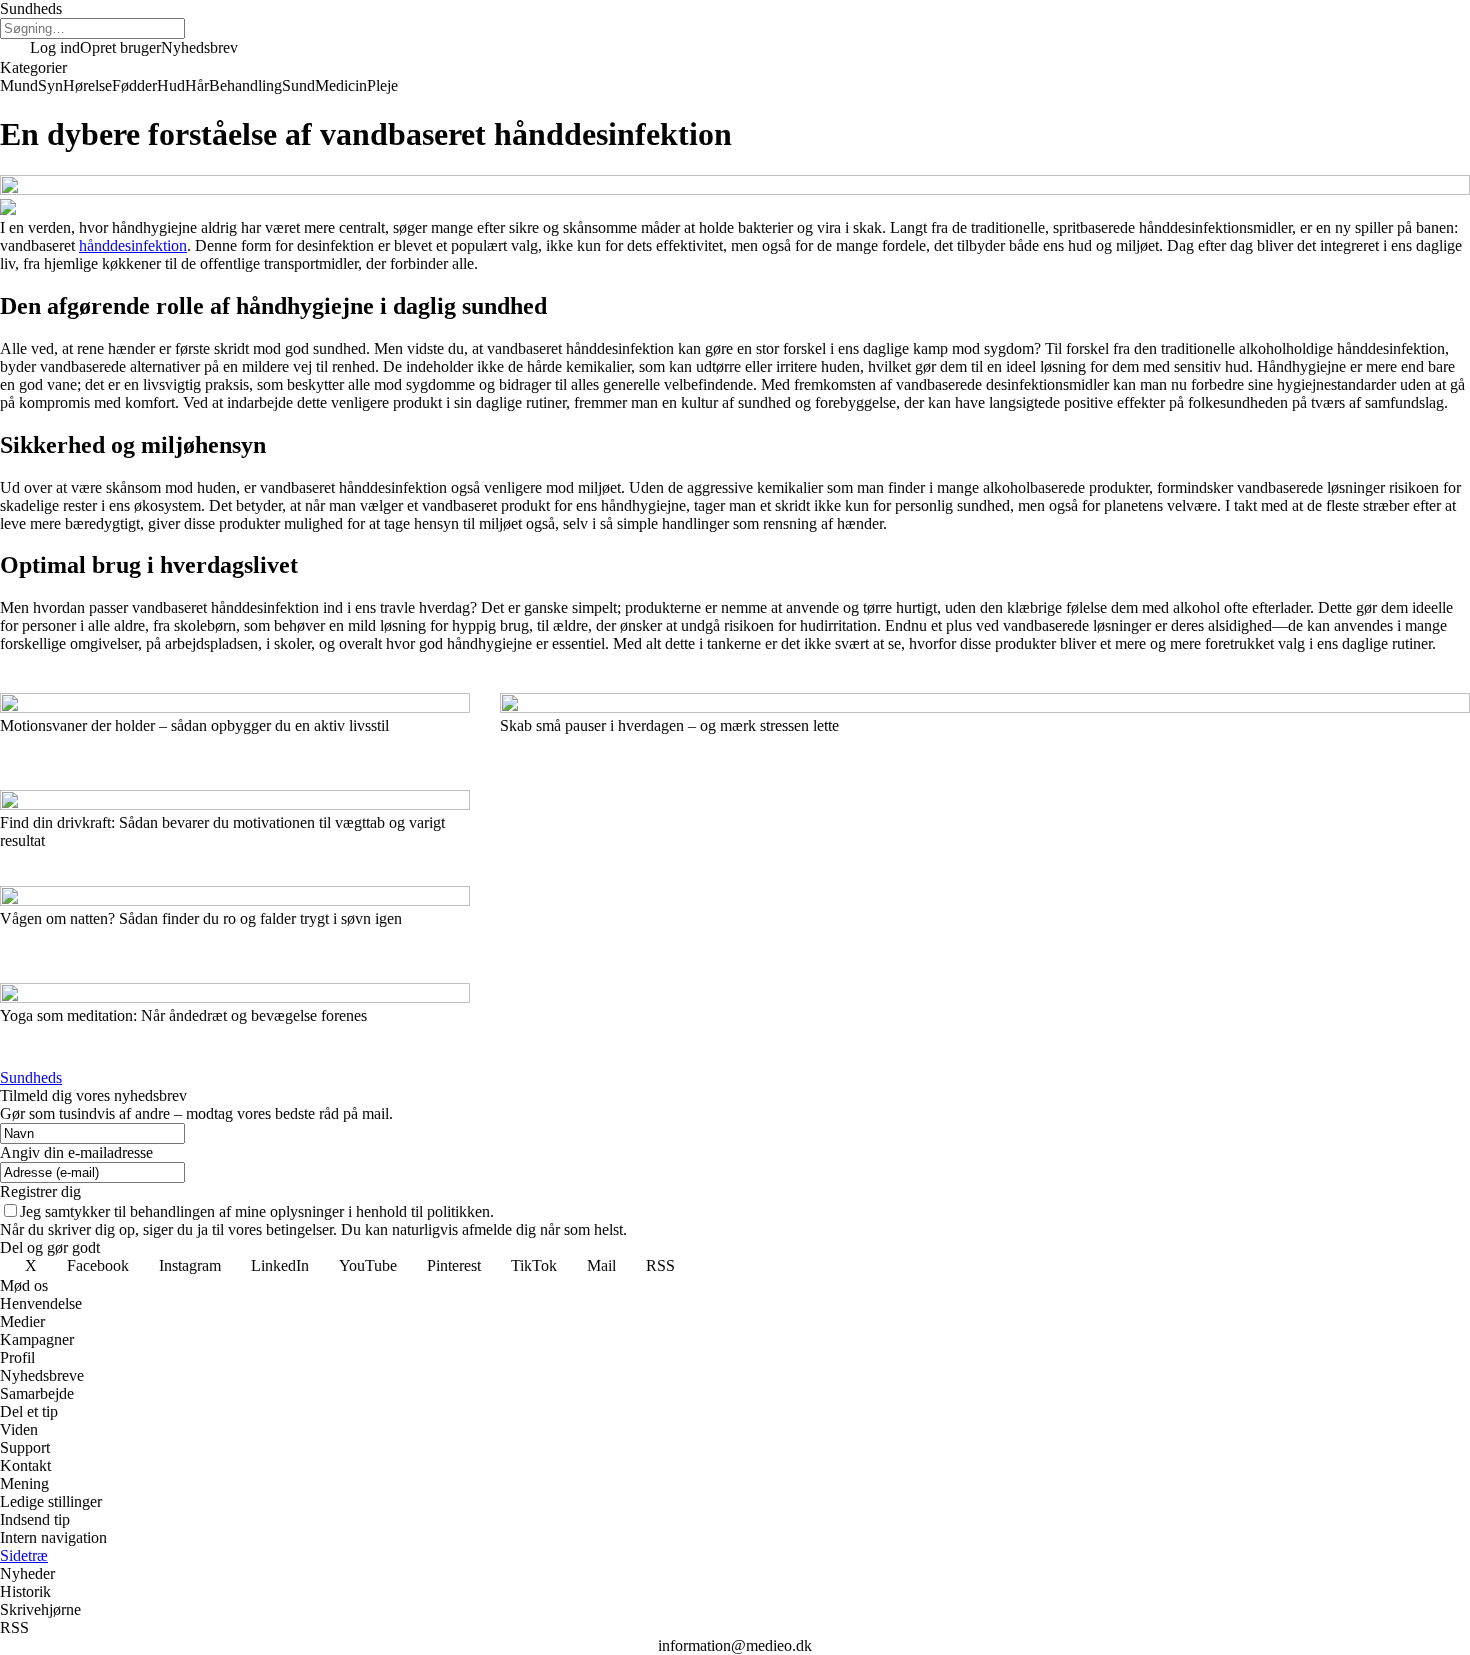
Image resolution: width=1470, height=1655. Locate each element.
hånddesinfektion (133, 245)
